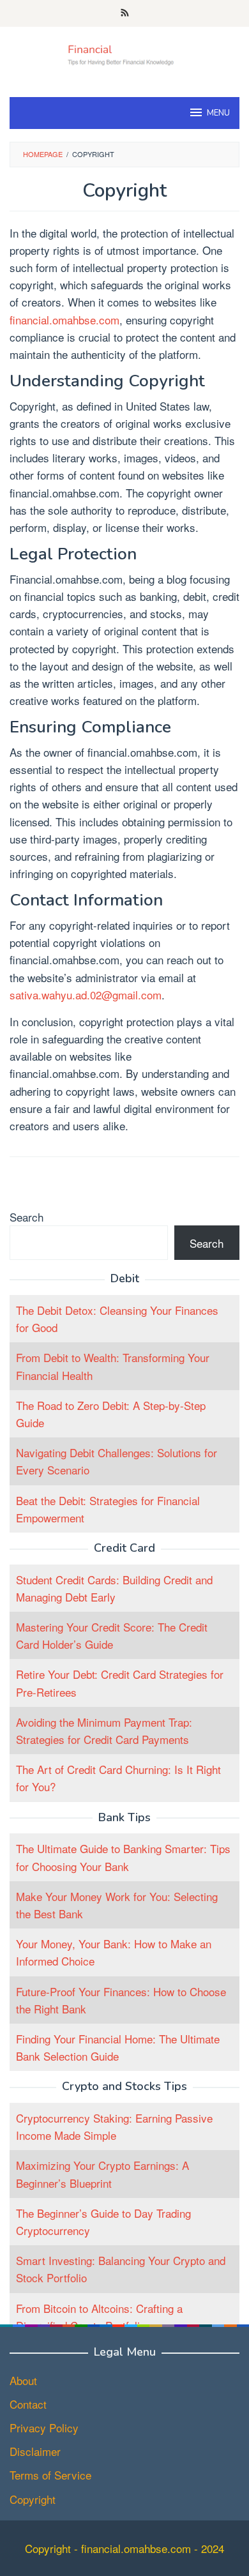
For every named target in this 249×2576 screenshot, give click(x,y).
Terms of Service (50, 2475)
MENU (218, 113)
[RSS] (125, 13)
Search (26, 1217)
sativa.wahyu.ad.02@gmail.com (86, 995)
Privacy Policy (44, 2428)
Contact (28, 2404)
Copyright (33, 2499)
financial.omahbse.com (64, 320)
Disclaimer (35, 2451)
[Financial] (124, 53)
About (23, 2380)
